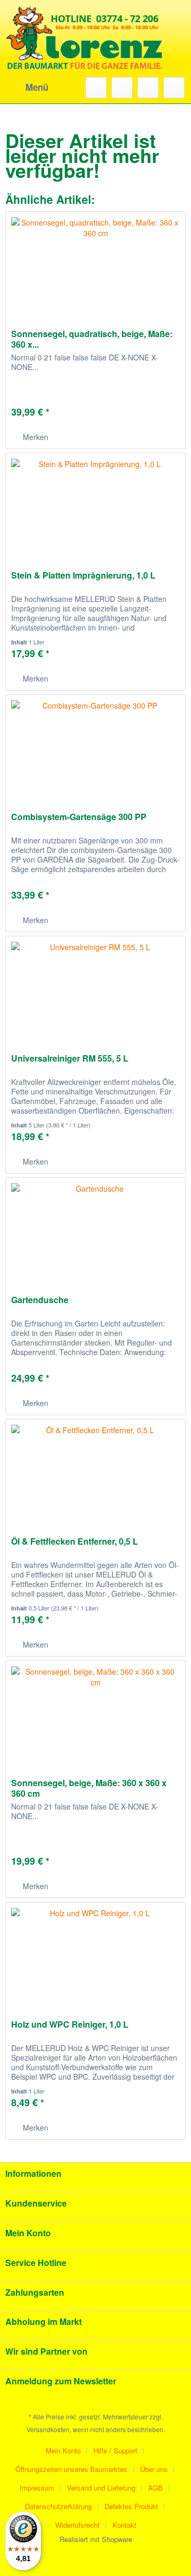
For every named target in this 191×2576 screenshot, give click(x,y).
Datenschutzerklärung (58, 2506)
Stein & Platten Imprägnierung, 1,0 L (83, 576)
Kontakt (124, 2525)
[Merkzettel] (122, 88)
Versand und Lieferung (101, 2488)
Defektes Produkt (131, 2506)
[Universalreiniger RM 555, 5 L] (95, 989)
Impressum (37, 2488)
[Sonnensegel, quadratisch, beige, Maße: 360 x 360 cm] (95, 265)
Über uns (154, 2469)
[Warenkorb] (174, 88)
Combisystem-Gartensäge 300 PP (79, 817)
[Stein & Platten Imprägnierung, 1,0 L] (95, 506)
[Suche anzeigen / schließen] (96, 88)
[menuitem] (27, 88)
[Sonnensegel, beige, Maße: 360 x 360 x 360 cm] (95, 1714)
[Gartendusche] (95, 1231)
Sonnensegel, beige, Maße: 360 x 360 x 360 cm (89, 1788)
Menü (37, 87)
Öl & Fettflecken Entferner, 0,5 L (75, 1542)
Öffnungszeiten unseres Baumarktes (71, 2469)
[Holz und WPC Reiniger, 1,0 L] (95, 1955)
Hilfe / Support (115, 2450)
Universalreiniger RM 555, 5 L (70, 1059)
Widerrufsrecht (77, 2525)
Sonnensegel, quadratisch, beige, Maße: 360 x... (92, 339)
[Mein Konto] (148, 88)
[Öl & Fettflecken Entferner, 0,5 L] (95, 1472)
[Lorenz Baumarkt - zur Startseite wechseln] (85, 53)
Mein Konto (63, 2450)
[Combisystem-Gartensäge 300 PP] (95, 748)
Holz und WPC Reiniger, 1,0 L (70, 2025)
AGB (155, 2488)
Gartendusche (40, 1300)
